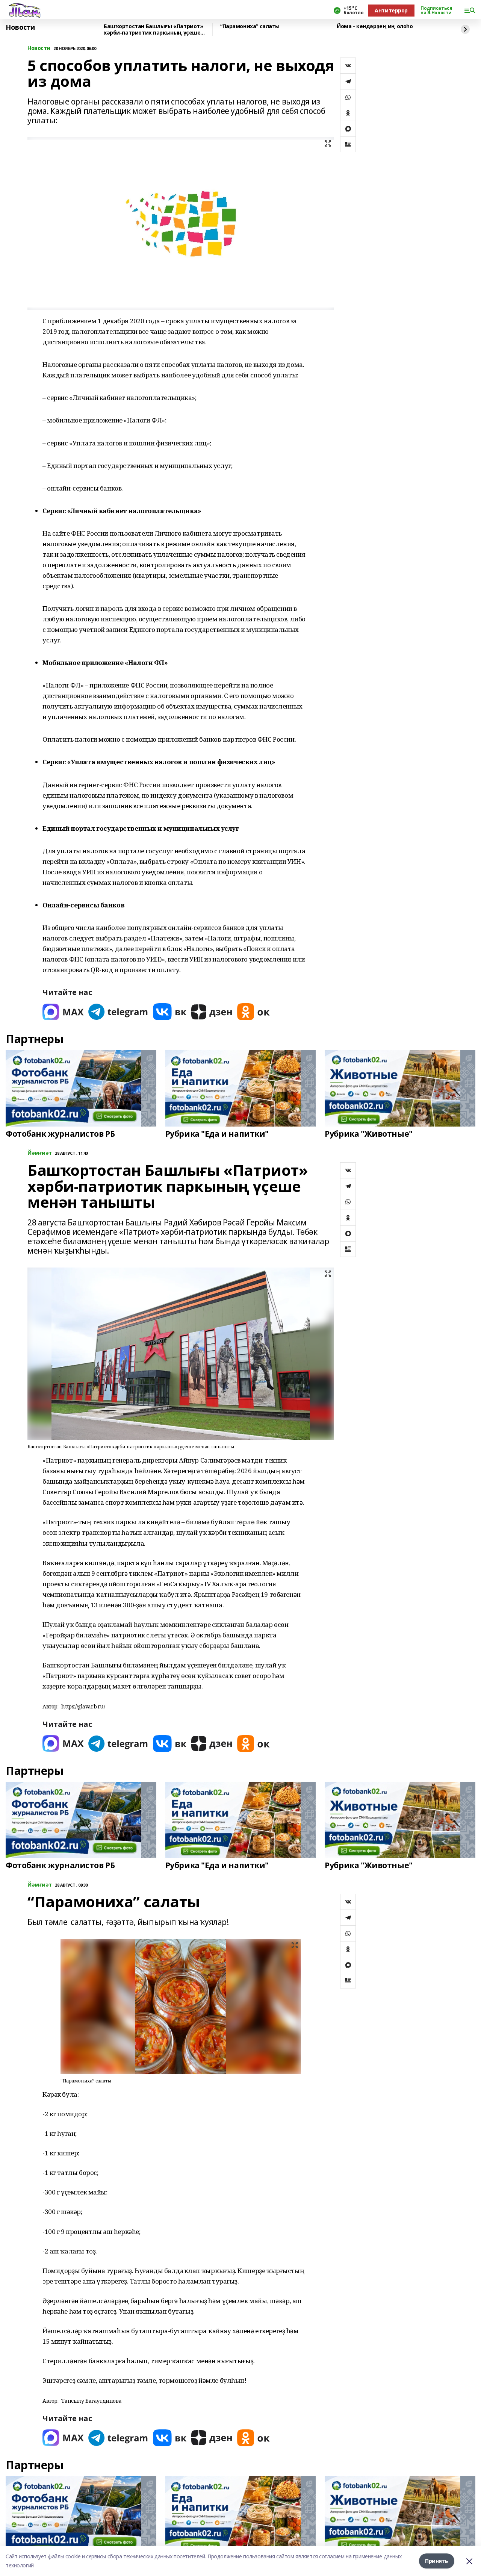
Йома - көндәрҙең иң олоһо (375, 27)
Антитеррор (391, 10)
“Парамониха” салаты (250, 27)
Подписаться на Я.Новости (436, 11)
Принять (437, 2561)
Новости (20, 27)
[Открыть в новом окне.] (63, 1012)
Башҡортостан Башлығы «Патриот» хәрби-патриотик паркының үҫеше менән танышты (153, 30)
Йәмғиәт (40, 1153)
